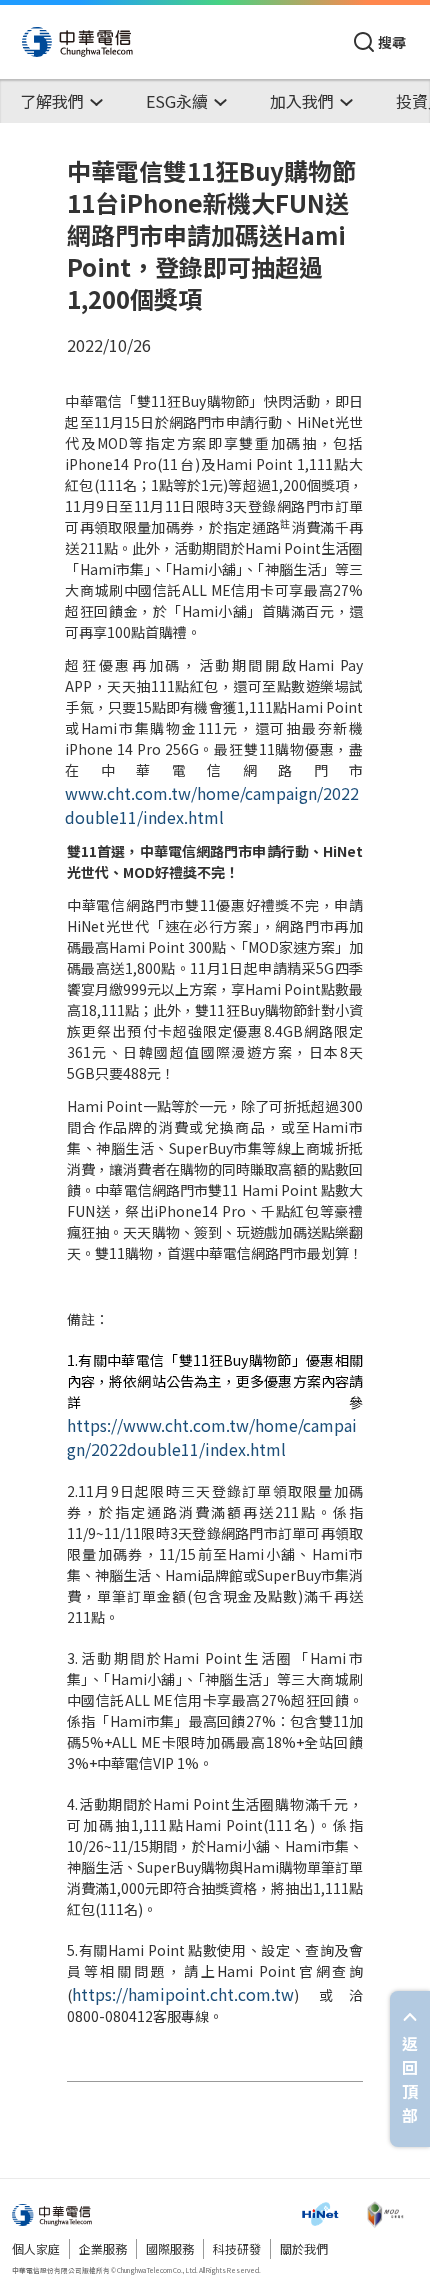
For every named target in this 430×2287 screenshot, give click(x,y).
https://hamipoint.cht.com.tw (183, 1994)
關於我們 (304, 2248)
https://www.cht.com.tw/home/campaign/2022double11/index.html (212, 1437)
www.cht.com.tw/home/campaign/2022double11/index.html (212, 805)
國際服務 (170, 2248)
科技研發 (237, 2248)
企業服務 (103, 2248)
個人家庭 (36, 2248)
